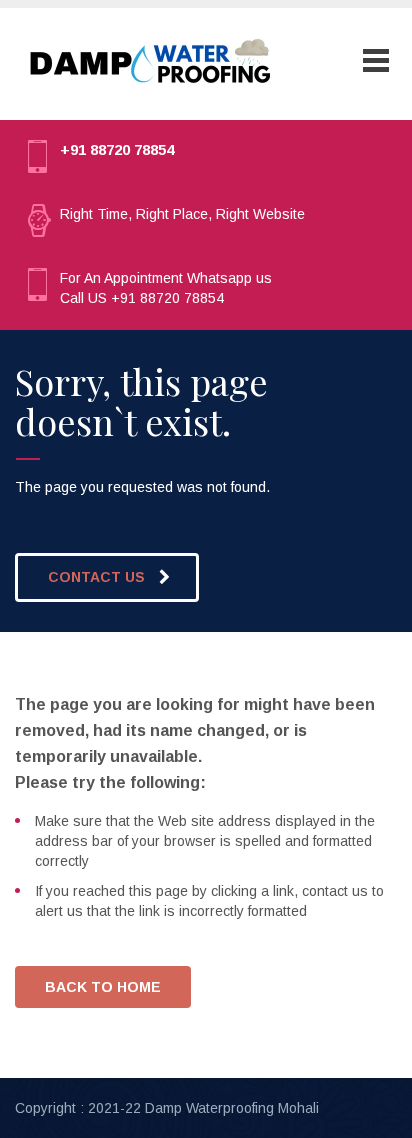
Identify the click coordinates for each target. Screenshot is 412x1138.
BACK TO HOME (103, 987)
